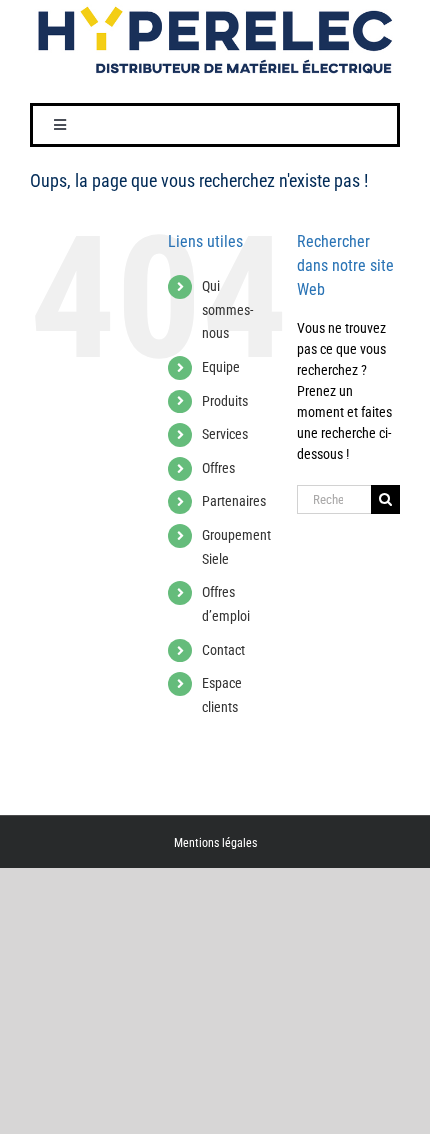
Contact (223, 650)
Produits (225, 401)
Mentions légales (215, 843)
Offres (218, 468)
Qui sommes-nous (227, 310)
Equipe (221, 367)
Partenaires (234, 501)
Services (225, 434)
